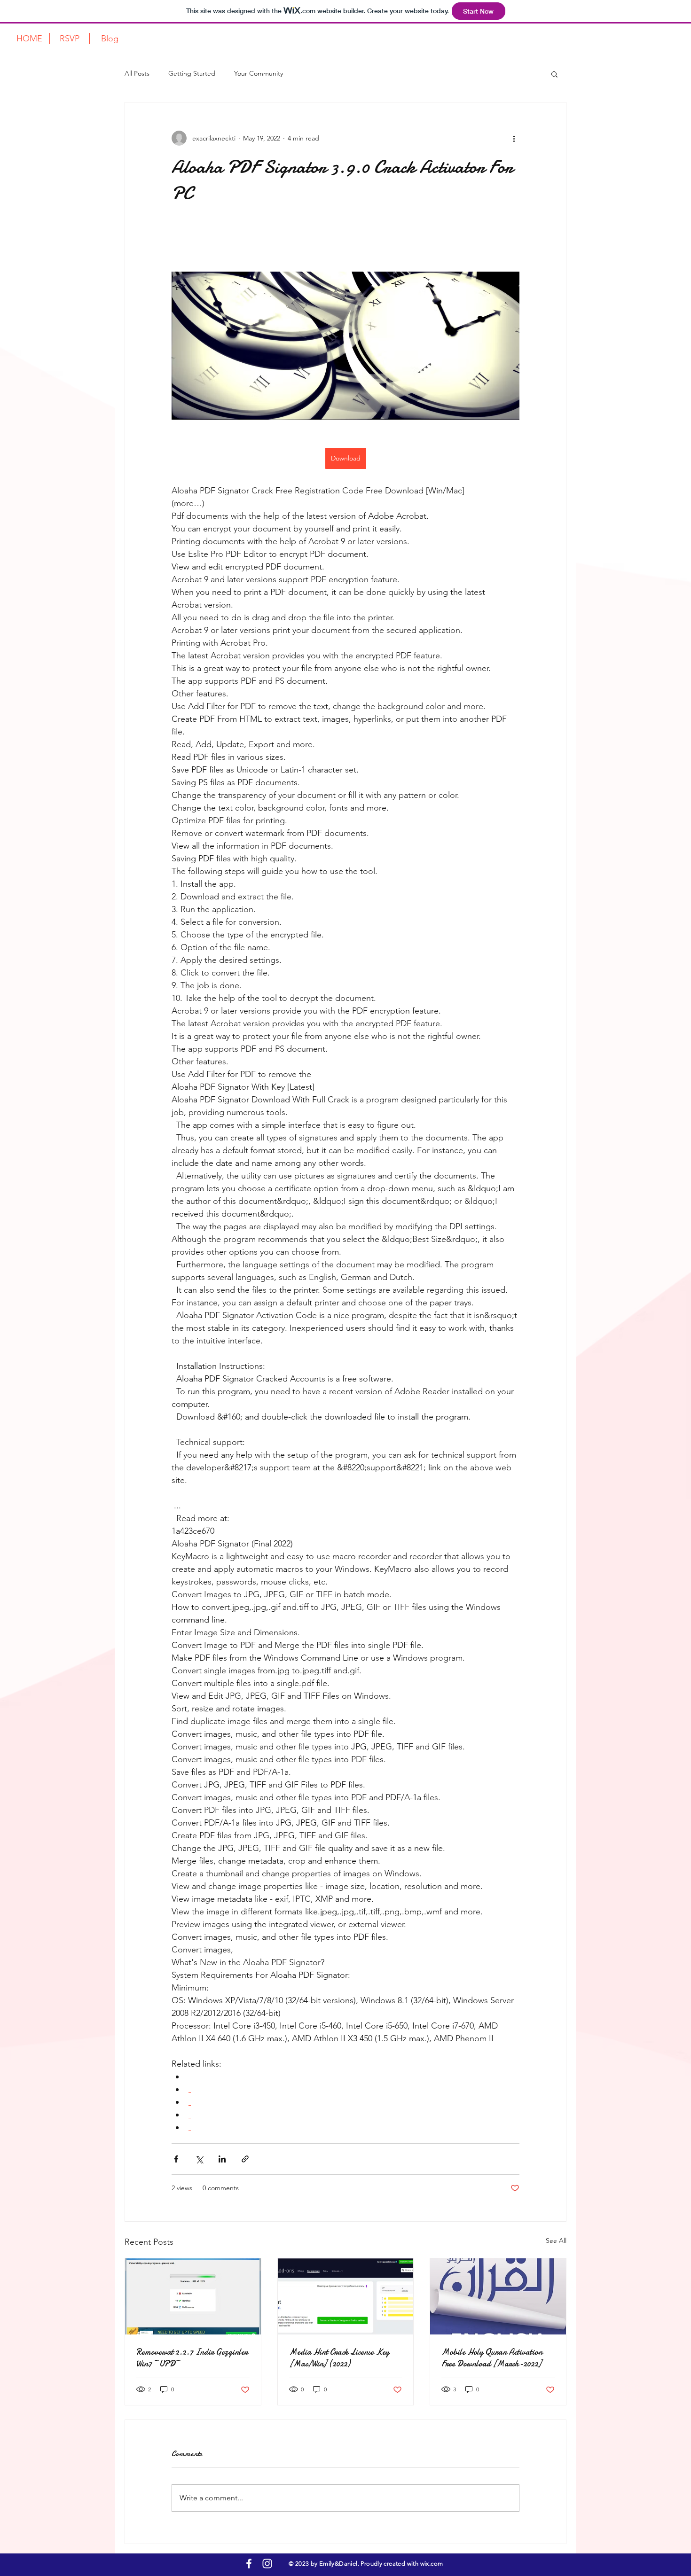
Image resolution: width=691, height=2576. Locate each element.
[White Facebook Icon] (249, 2564)
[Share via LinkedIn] (222, 2159)
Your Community (259, 73)
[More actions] (514, 138)
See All (556, 2240)
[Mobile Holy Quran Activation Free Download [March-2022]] (498, 2296)
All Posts (137, 73)
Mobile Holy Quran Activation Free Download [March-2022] (492, 2358)
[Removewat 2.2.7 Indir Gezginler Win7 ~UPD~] (193, 2296)
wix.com (431, 2564)
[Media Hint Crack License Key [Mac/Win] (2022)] (346, 2296)
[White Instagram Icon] (267, 2564)
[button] (554, 74)
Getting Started (192, 73)
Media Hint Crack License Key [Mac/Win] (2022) (339, 2358)
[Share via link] (245, 2159)
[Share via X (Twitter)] (199, 2159)
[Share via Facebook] (176, 2159)
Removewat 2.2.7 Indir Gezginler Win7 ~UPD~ (192, 2358)
